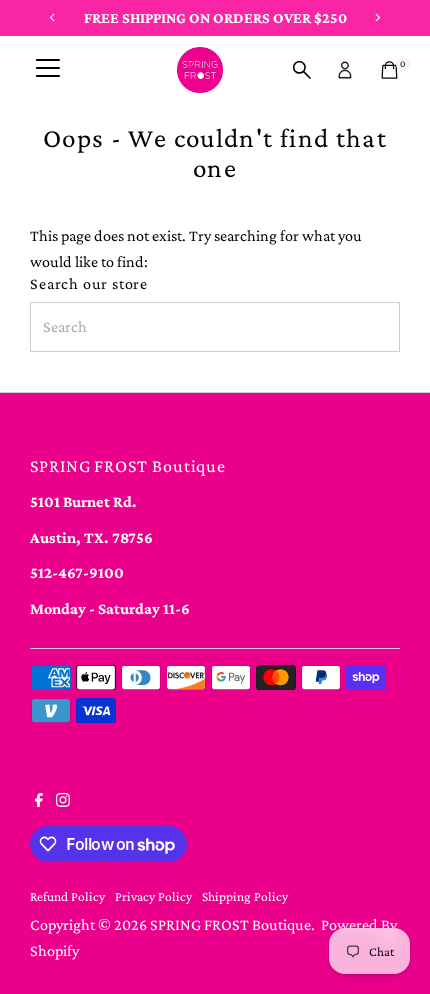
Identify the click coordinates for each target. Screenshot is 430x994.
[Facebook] (39, 802)
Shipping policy (245, 896)
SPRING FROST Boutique (230, 924)
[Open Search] (302, 70)
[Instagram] (63, 802)
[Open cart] (389, 70)
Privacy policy (153, 896)
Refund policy (67, 896)
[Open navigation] (48, 70)
